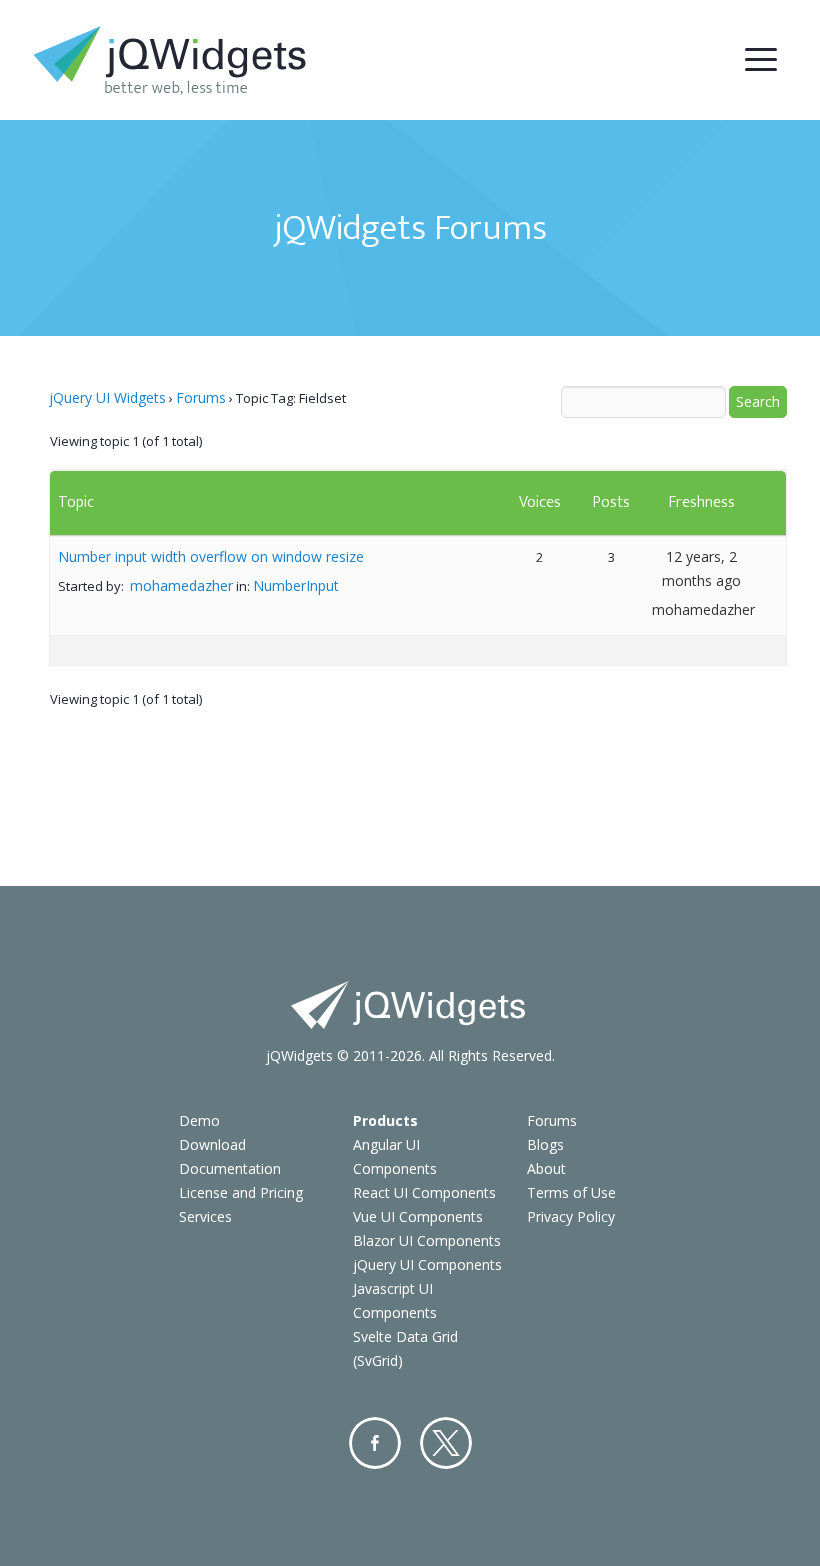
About (546, 1168)
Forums (201, 397)
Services (205, 1216)
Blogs (545, 1144)
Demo (199, 1120)
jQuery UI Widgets (107, 397)
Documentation (230, 1168)
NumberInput (296, 585)
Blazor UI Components (427, 1240)
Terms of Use (571, 1192)
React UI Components (424, 1192)
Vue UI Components (418, 1216)
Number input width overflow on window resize (211, 556)
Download (212, 1144)
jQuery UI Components (427, 1264)
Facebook (375, 1443)
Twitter (446, 1443)
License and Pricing (241, 1192)
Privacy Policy (571, 1216)
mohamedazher (181, 585)
